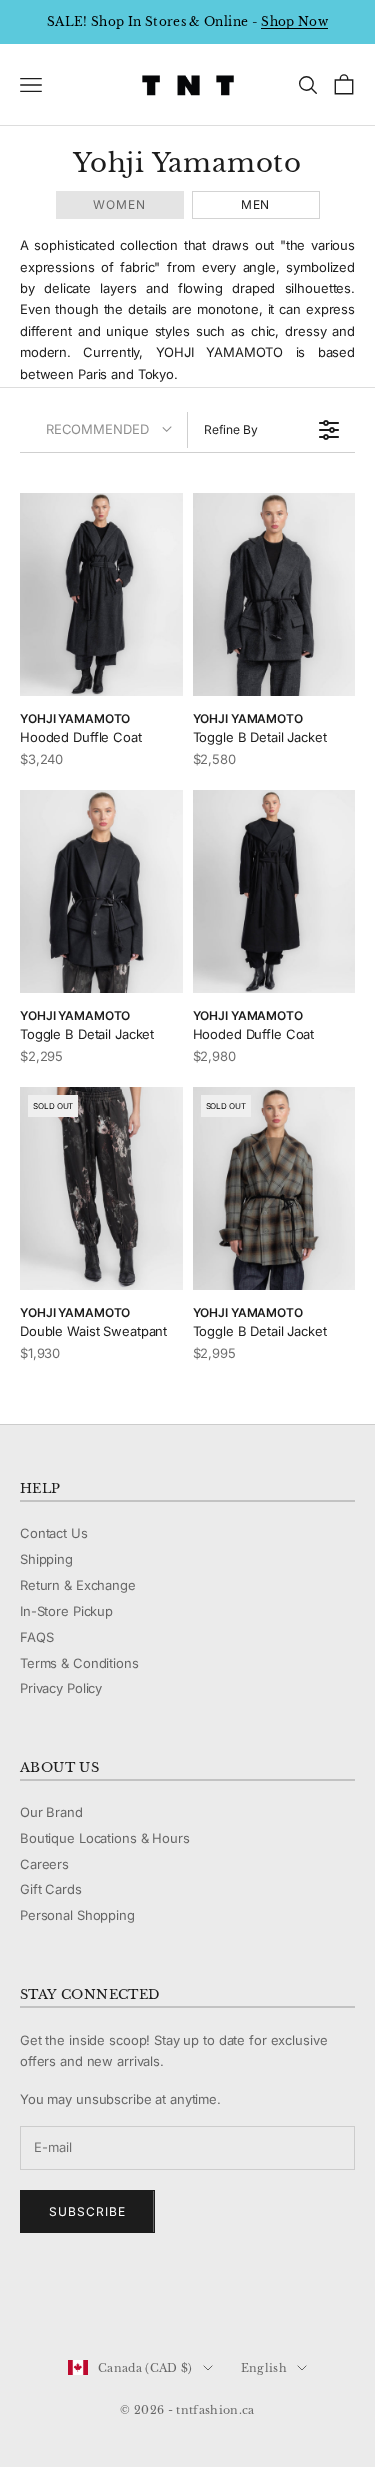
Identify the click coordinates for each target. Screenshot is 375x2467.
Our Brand (51, 1812)
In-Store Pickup (66, 1611)
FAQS (36, 1637)
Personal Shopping (77, 1915)
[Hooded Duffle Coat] (101, 594)
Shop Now (294, 21)
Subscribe (87, 2211)
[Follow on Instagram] (82, 2301)
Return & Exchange (78, 1585)
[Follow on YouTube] (134, 2301)
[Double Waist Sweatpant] (101, 1188)
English (264, 2368)
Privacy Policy (61, 1688)
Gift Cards (51, 1889)
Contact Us (54, 1533)
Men (256, 204)
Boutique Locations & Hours (105, 1838)
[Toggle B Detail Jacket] (274, 594)
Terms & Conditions (79, 1663)
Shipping (46, 1559)
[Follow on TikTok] (186, 2301)
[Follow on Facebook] (30, 2301)
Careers (44, 1864)
